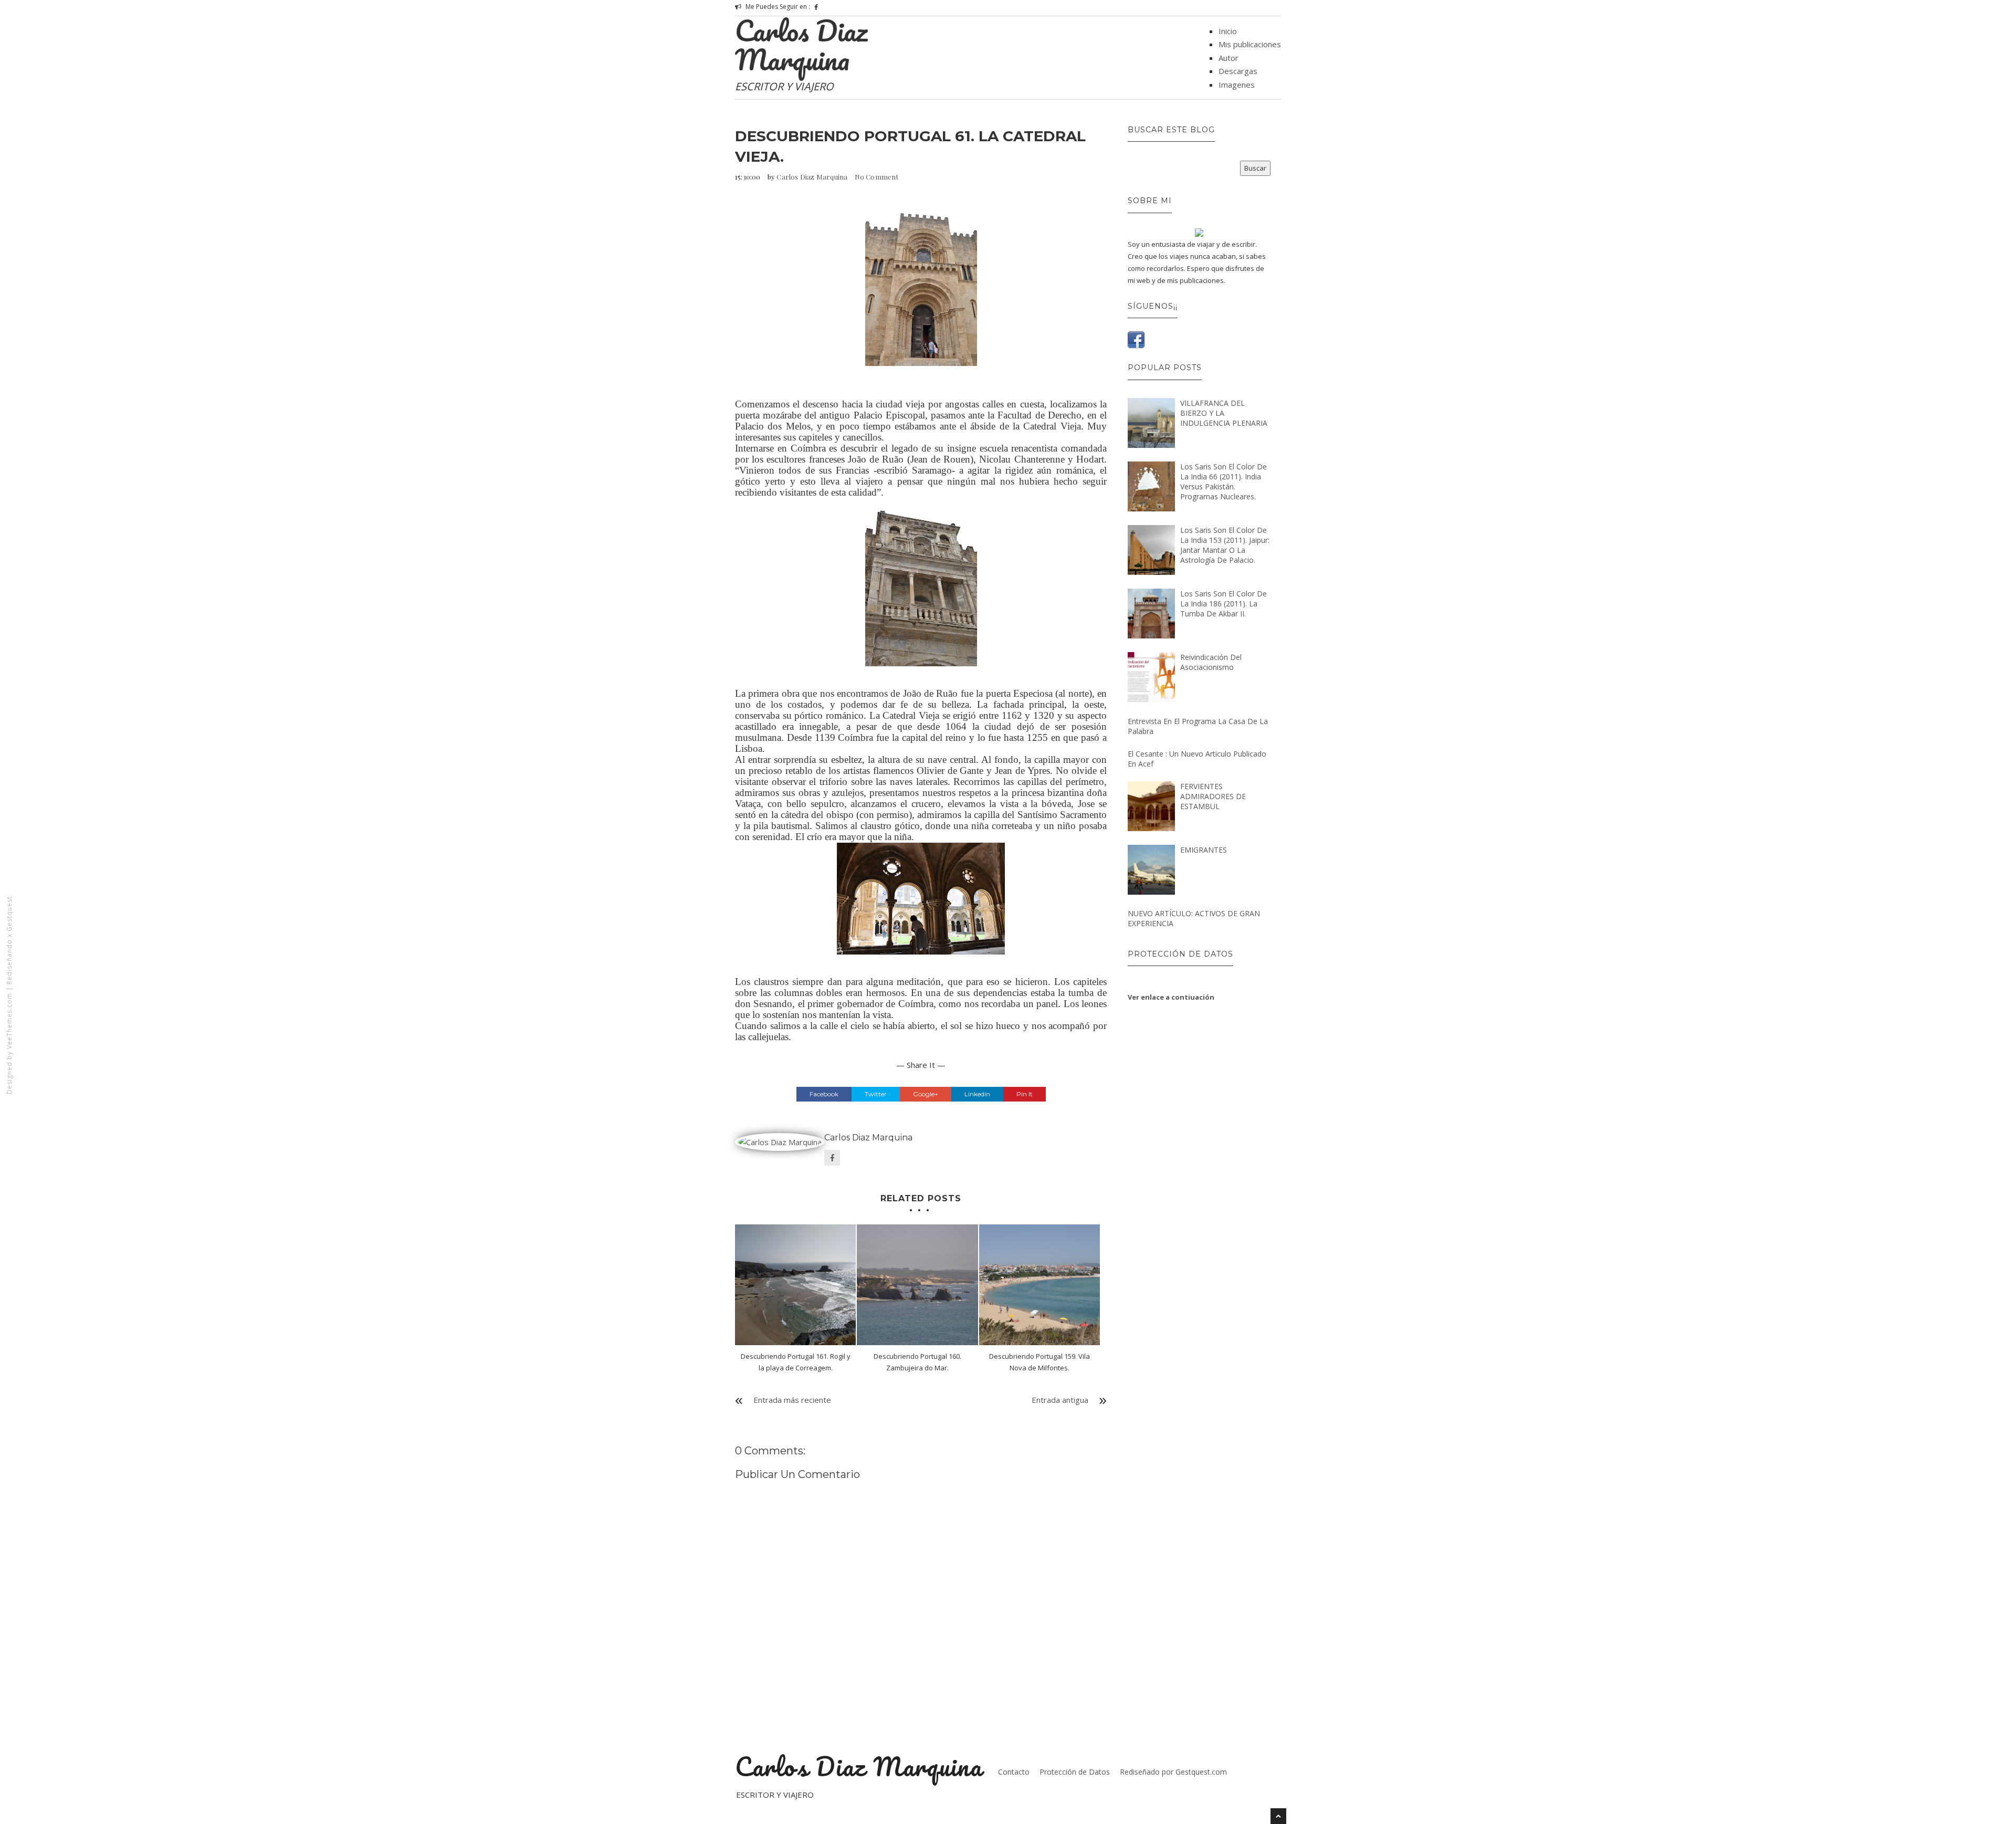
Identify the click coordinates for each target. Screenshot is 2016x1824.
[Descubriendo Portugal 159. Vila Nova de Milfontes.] (1039, 1285)
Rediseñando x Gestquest (9, 940)
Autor (1228, 58)
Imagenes (1237, 85)
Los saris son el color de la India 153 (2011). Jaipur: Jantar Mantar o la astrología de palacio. (1225, 545)
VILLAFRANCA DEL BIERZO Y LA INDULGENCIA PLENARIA (1224, 413)
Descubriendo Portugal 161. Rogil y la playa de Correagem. (796, 1362)
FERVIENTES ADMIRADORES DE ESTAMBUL (1213, 796)
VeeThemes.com (9, 1021)
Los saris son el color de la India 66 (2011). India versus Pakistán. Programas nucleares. (1224, 481)
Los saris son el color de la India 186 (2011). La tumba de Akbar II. (1224, 604)
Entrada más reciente (792, 1400)
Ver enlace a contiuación (1171, 997)
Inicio (1228, 31)
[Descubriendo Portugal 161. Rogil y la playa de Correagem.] (795, 1285)
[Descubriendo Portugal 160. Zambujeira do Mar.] (917, 1285)
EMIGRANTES (1204, 850)
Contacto (1014, 1772)
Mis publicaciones (1250, 44)
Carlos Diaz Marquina (801, 45)
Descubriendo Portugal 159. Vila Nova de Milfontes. (1039, 1362)
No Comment (877, 177)
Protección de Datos (1075, 1772)
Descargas (1238, 71)
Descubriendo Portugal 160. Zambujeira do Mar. (917, 1362)
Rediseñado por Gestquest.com (1173, 1772)
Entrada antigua (1060, 1400)
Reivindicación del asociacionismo (1211, 662)
